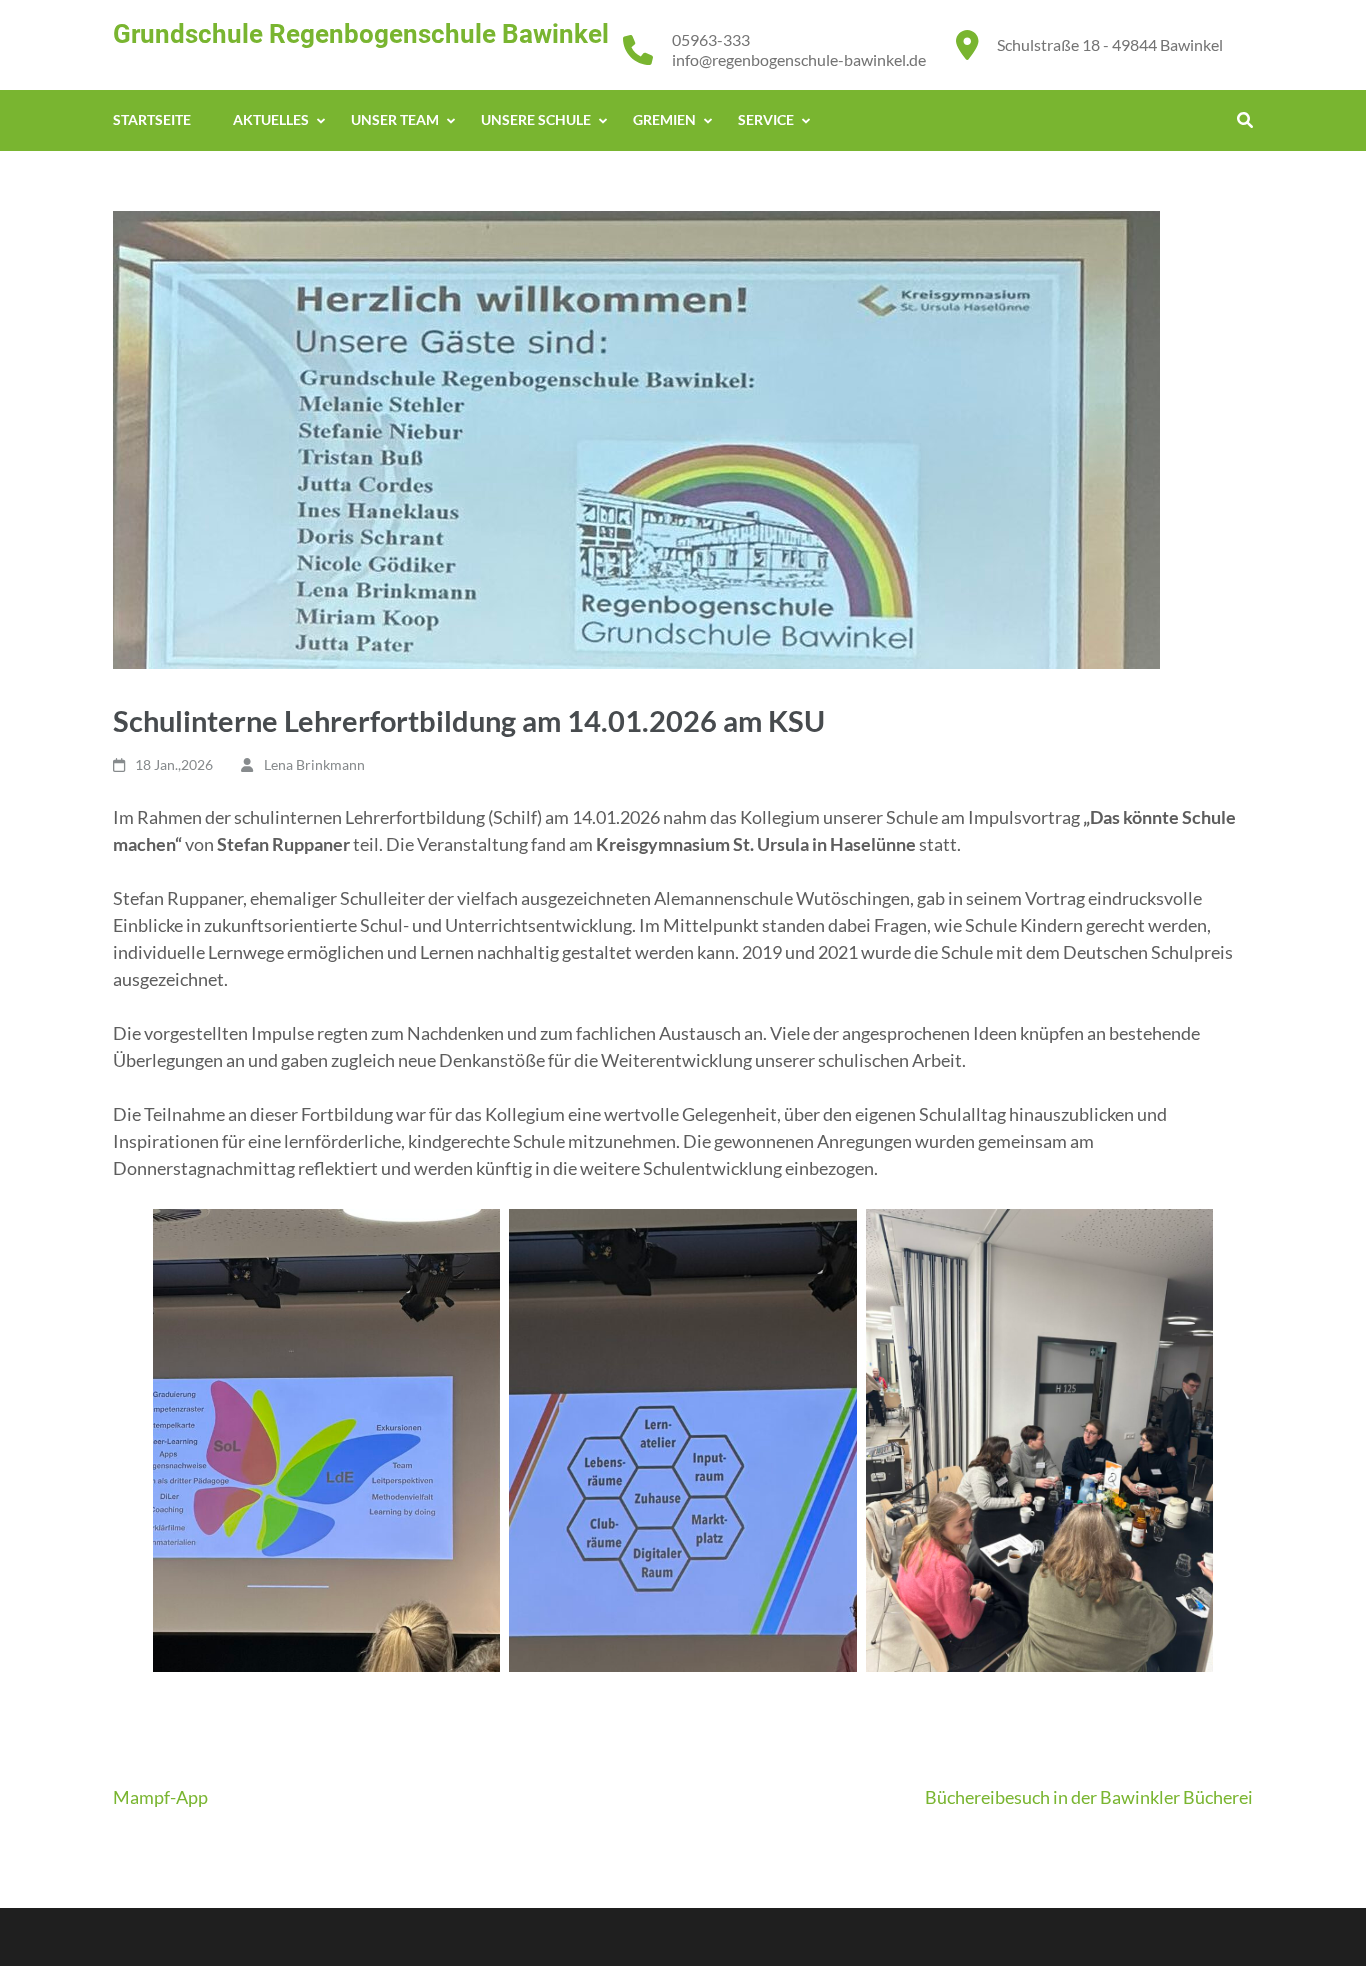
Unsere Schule (536, 119)
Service (766, 119)
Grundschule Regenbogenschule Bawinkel (361, 34)
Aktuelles (271, 119)
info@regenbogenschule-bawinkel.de (799, 59)
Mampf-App (160, 1797)
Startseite (152, 119)
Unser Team (395, 119)
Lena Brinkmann (314, 764)
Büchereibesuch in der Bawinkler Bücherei (1089, 1797)
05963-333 (711, 39)
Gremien (664, 119)
